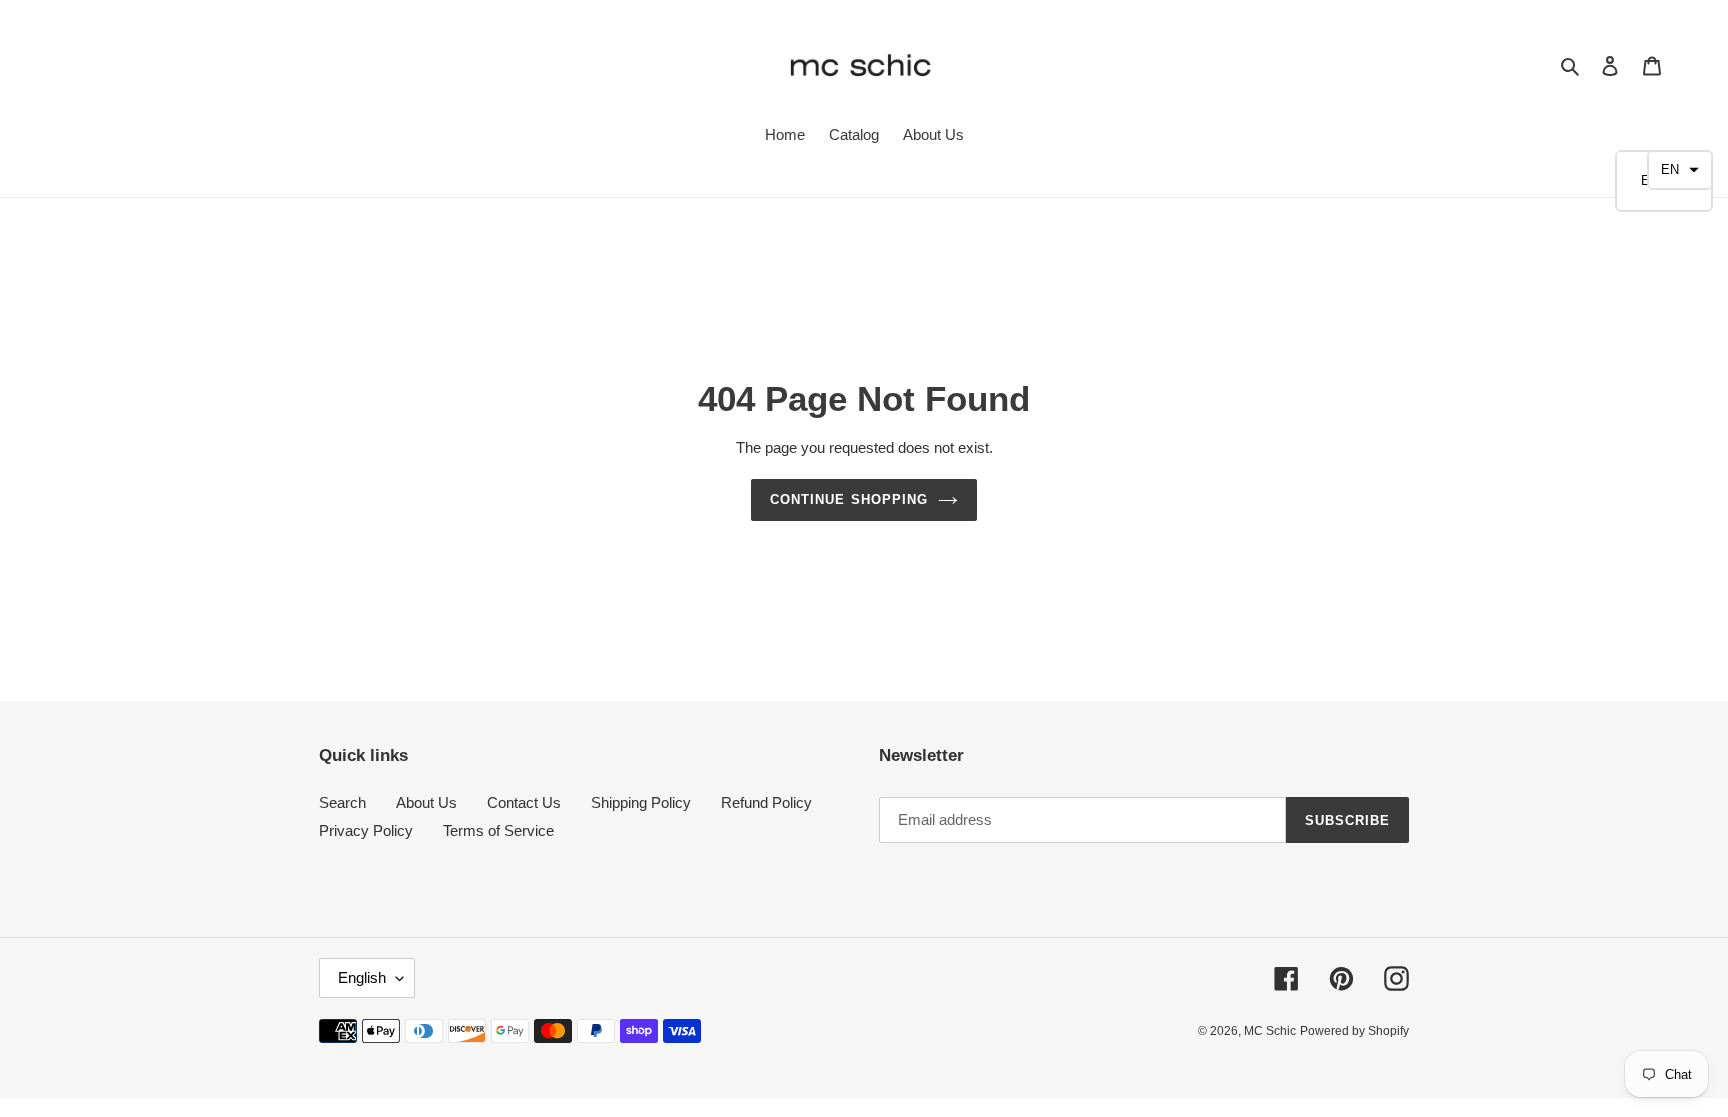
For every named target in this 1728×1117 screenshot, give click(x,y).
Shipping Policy (641, 802)
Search (342, 802)
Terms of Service (498, 830)
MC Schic (1270, 1031)
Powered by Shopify (1354, 1031)
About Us (426, 802)
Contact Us (524, 802)
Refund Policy (766, 802)
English (362, 977)
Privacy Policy (366, 830)
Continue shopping (849, 499)
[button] (1680, 170)
